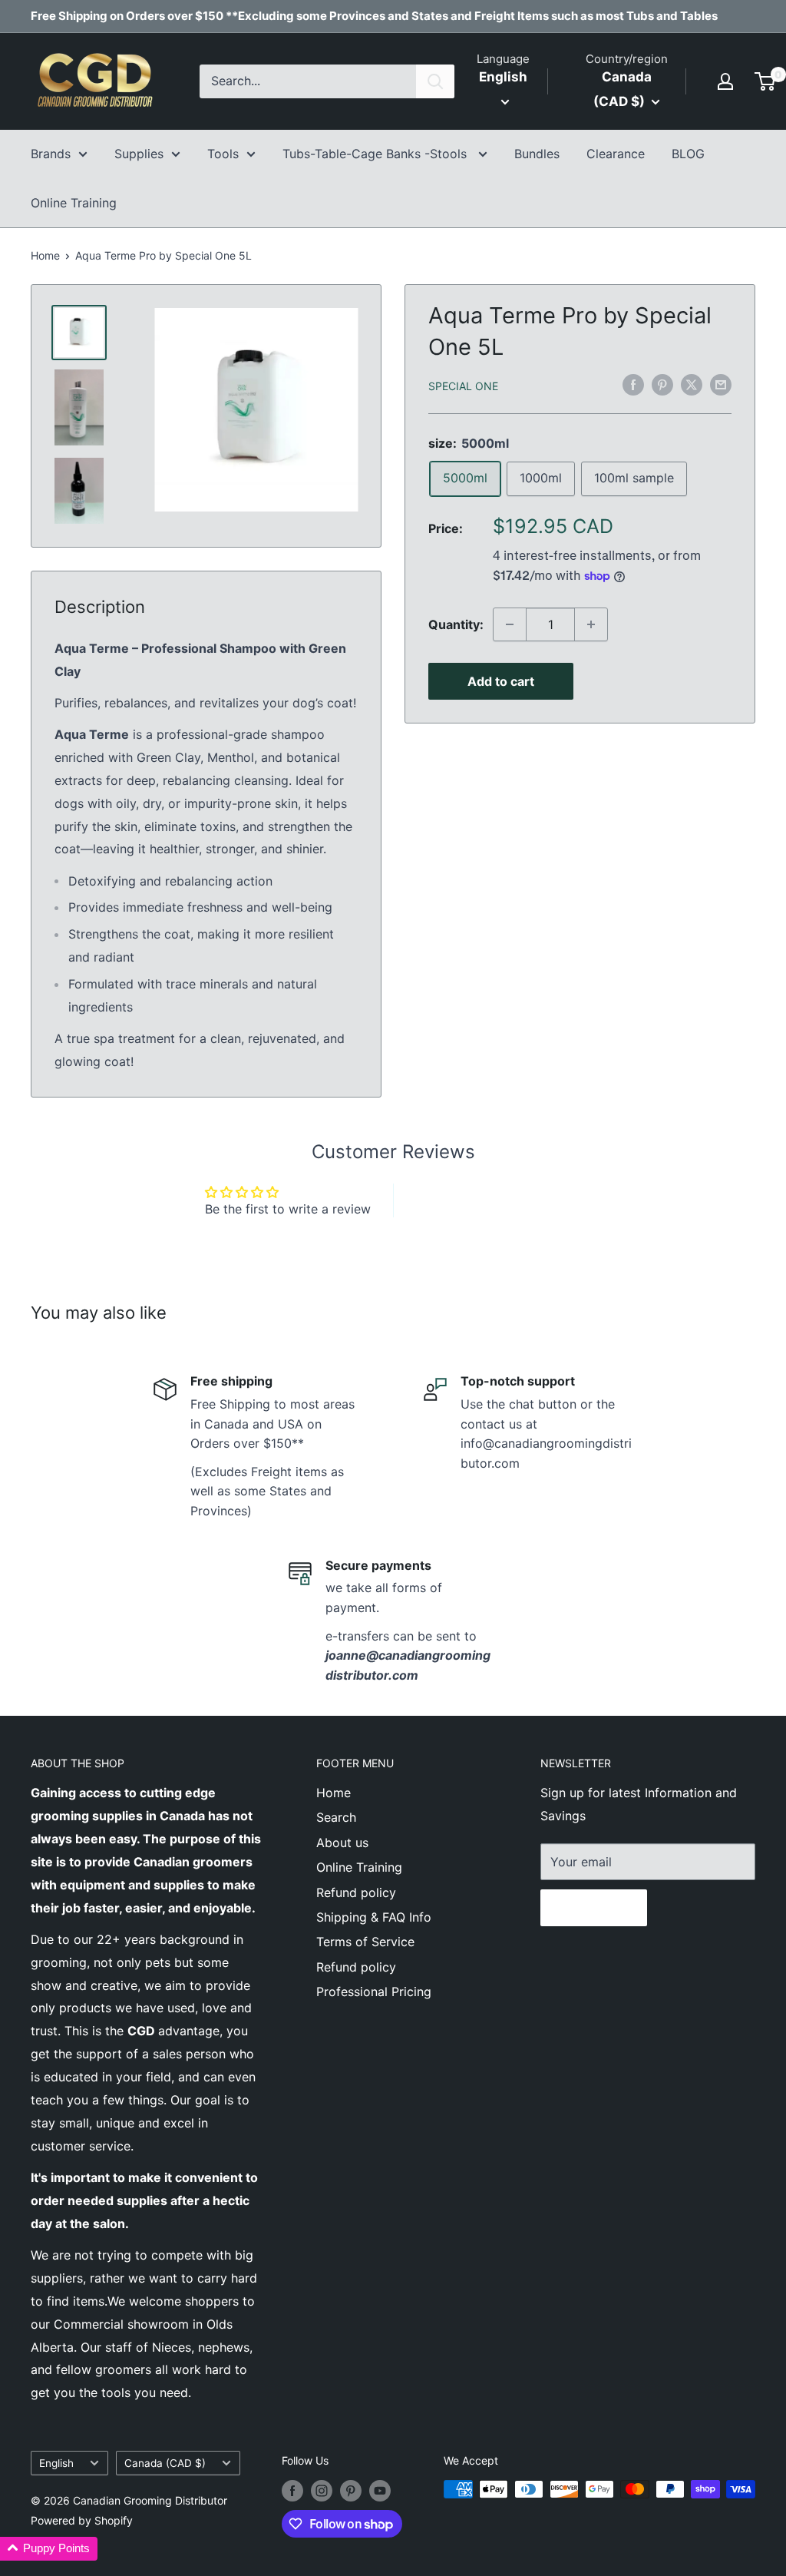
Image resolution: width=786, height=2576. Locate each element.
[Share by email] (721, 385)
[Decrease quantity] (510, 624)
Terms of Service (365, 1942)
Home (45, 255)
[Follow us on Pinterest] (351, 2491)
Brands (51, 154)
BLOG (688, 154)
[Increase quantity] (591, 624)
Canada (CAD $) (165, 2463)
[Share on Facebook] (633, 385)
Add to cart (501, 681)
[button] (49, 2549)
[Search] (435, 81)
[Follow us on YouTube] (380, 2491)
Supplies (139, 154)
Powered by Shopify (82, 2520)
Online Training (74, 203)
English (56, 2463)
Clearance (616, 154)
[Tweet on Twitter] (692, 385)
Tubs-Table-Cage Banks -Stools (376, 154)
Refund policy (356, 1892)
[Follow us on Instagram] (322, 2491)
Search (336, 1817)
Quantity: (456, 624)
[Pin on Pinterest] (662, 385)
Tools (223, 154)
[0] (766, 81)
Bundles (537, 154)
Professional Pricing (374, 1992)
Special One (463, 386)
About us (342, 1843)
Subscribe (594, 1908)
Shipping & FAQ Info (374, 1917)
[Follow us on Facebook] (292, 2491)
